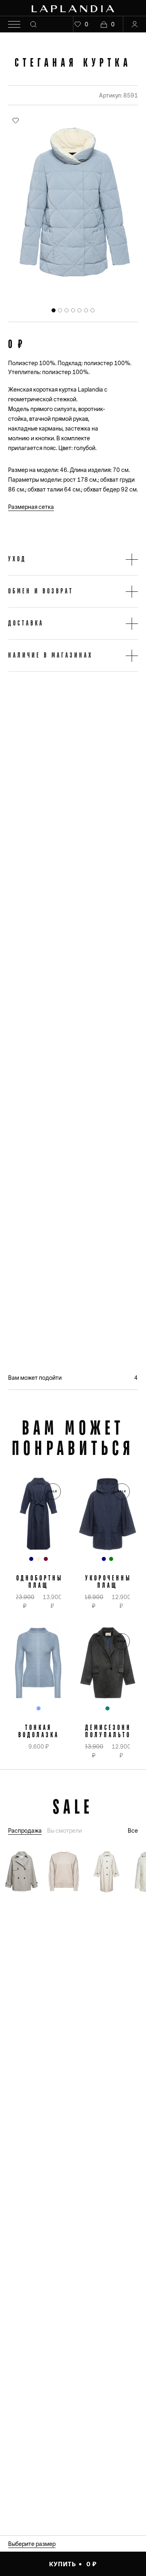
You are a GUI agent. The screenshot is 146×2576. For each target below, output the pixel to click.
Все (133, 1831)
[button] (73, 559)
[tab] (54, 310)
